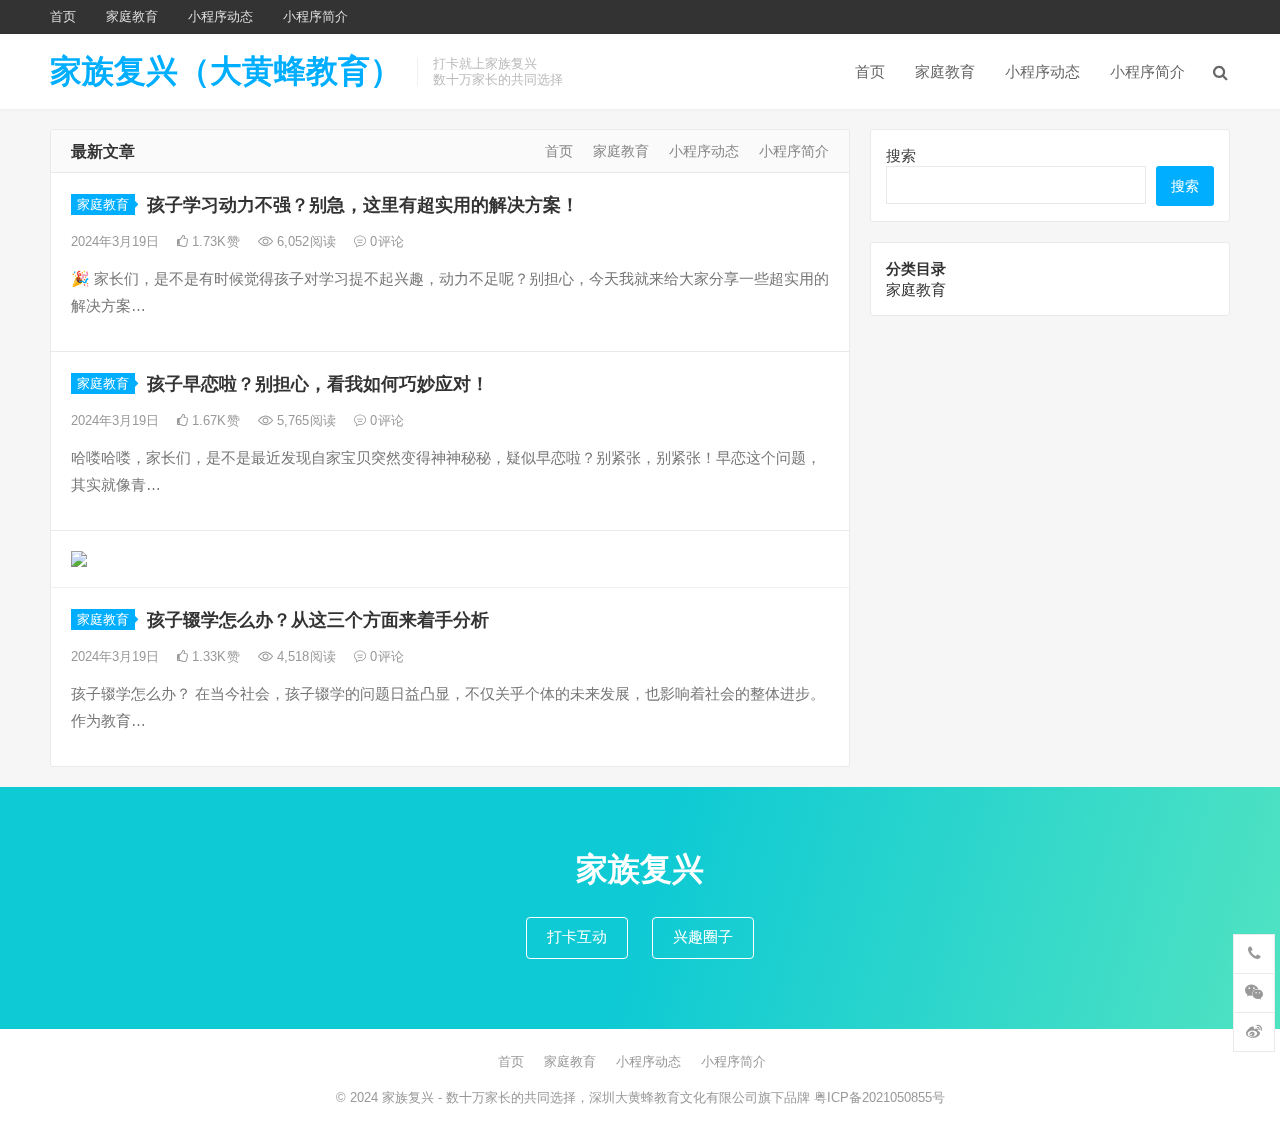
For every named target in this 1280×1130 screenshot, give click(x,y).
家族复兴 (408, 1097)
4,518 (304, 656)
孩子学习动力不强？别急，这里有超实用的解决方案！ (363, 205)
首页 (63, 16)
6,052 (304, 241)
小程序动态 (220, 16)
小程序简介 (315, 16)
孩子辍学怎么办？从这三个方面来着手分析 (318, 620)
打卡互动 (577, 936)
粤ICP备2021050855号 (879, 1097)
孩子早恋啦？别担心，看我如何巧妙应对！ (318, 384)
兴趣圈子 (703, 936)
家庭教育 (132, 16)
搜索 (901, 155)
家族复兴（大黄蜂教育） (226, 71)
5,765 (304, 420)
